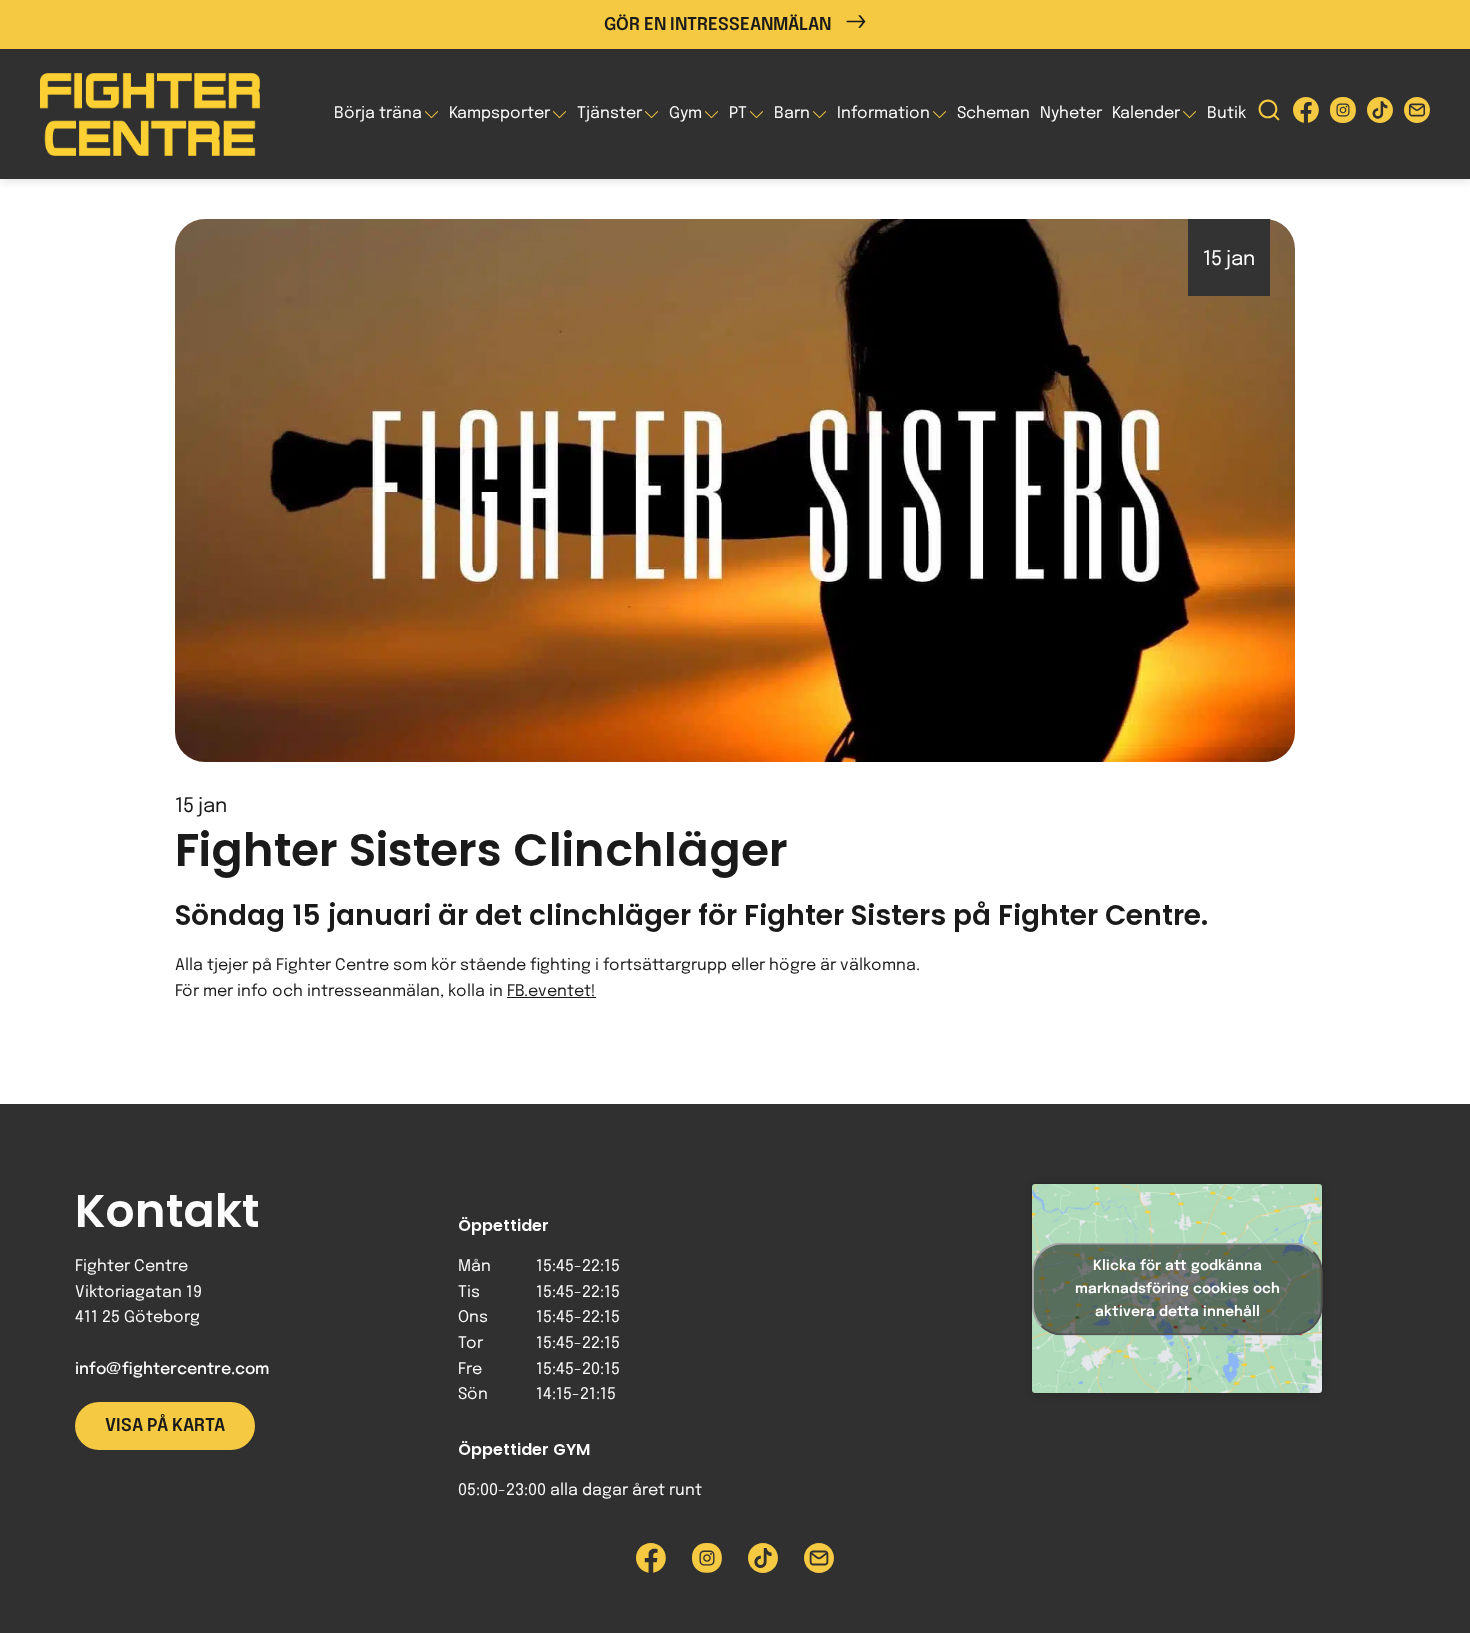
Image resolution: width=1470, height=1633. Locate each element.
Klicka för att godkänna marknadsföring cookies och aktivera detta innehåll (1177, 1288)
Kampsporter (499, 113)
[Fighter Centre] (150, 114)
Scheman (993, 113)
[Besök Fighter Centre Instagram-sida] (1343, 114)
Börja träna (378, 113)
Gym (685, 113)
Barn (792, 113)
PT (738, 113)
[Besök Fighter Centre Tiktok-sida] (1380, 114)
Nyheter (1071, 113)
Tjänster (609, 113)
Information (883, 113)
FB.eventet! (551, 991)
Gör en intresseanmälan (717, 25)
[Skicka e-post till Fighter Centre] (1417, 114)
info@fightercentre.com (172, 1369)
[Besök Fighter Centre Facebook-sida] (1306, 114)
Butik (1226, 113)
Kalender (1146, 113)
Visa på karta (165, 1426)
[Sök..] (1269, 114)
